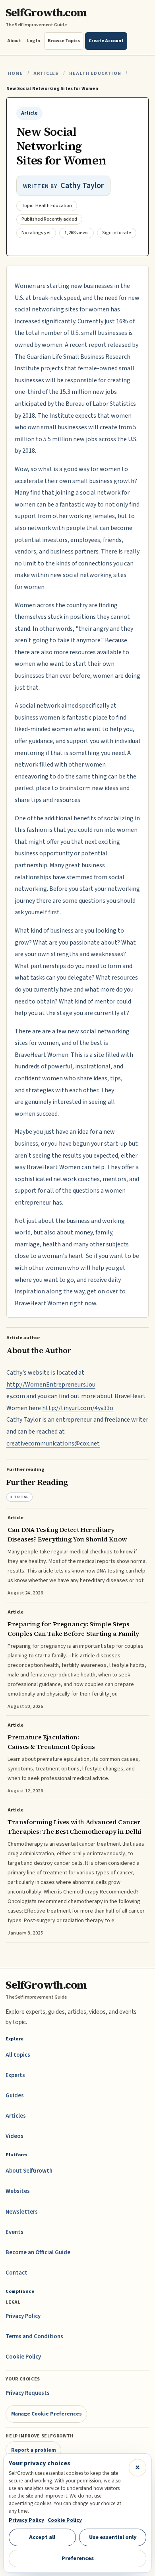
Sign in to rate (117, 233)
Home (15, 73)
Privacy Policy (23, 2316)
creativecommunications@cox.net (53, 1443)
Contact (16, 2273)
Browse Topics (64, 41)
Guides (15, 2096)
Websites (18, 2191)
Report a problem (34, 2450)
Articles (46, 73)
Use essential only (113, 2537)
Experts (15, 2075)
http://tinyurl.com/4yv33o (78, 1408)
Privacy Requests (28, 2393)
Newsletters (22, 2212)
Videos (15, 2136)
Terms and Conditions (34, 2336)
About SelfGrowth (29, 2171)
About (14, 41)
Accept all (42, 2537)
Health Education (95, 73)
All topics (18, 2055)
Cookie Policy (23, 2357)
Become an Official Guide (38, 2252)
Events (15, 2232)
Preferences (78, 2558)
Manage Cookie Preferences (46, 2414)
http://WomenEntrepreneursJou (51, 1385)
